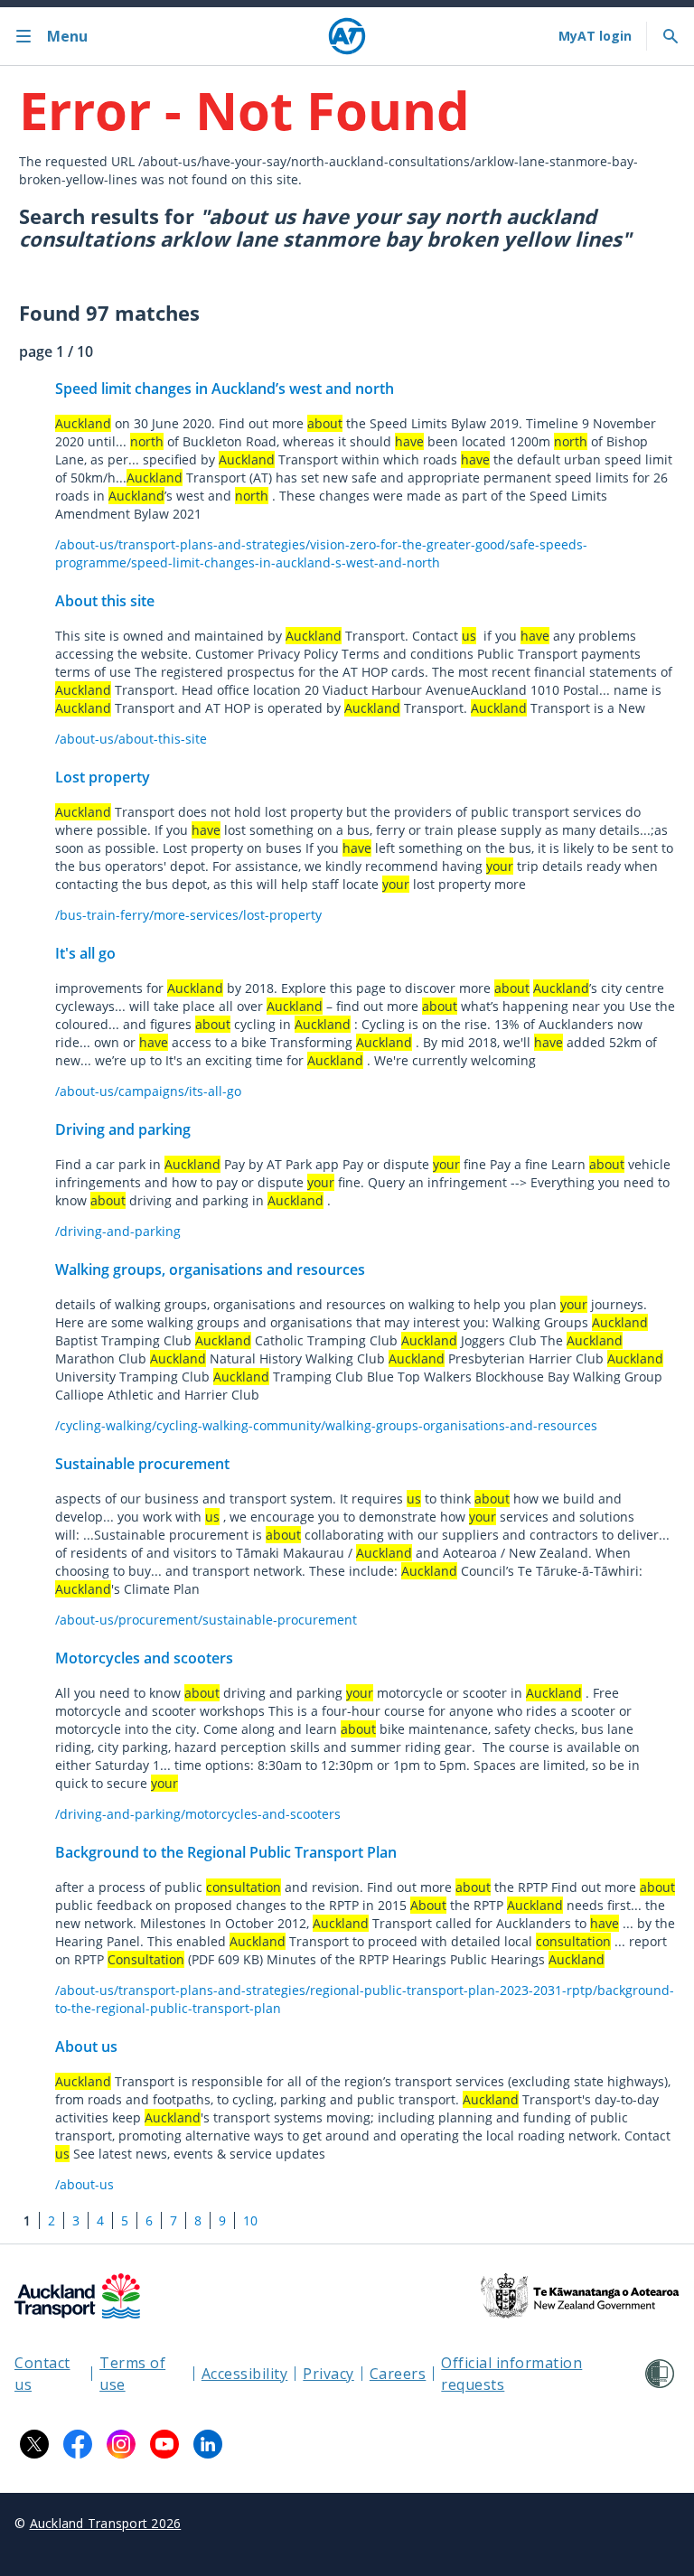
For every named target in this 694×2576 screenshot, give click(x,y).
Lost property (103, 777)
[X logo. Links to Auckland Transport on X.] (34, 2444)
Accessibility (245, 2374)
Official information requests (511, 2374)
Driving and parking (123, 1129)
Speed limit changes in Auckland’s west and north (225, 389)
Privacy (328, 2374)
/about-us (84, 2184)
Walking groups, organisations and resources (210, 1269)
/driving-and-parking (118, 1231)
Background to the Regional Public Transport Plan (226, 1852)
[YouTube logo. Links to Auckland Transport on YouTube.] (164, 2444)
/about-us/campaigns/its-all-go (148, 1091)
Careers (398, 2374)
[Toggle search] (671, 36)
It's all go (85, 953)
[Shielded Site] (660, 2374)
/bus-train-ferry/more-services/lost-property (188, 915)
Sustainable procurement (142, 1464)
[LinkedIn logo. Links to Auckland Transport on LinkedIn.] (208, 2444)
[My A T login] (595, 36)
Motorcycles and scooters (144, 1658)
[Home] (347, 36)
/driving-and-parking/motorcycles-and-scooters (198, 1814)
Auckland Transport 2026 (106, 2523)
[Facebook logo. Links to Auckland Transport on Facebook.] (78, 2444)
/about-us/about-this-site (131, 739)
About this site (105, 601)
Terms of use (132, 2374)
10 (250, 2220)
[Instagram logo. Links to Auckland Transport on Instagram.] (121, 2444)
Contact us (42, 2374)
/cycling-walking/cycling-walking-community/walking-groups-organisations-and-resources (326, 1425)
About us (86, 2047)
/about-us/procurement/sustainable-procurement (206, 1620)
